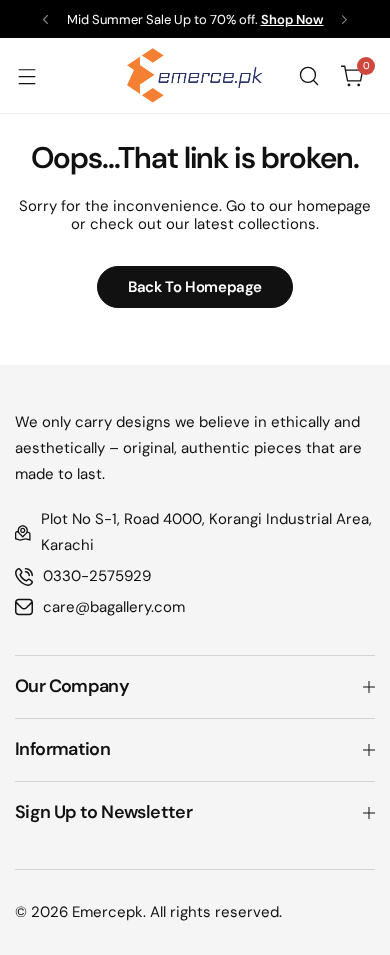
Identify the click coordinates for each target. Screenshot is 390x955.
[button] (45, 19)
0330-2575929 (97, 576)
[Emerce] (195, 75)
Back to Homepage (195, 287)
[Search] (309, 76)
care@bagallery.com (114, 607)
